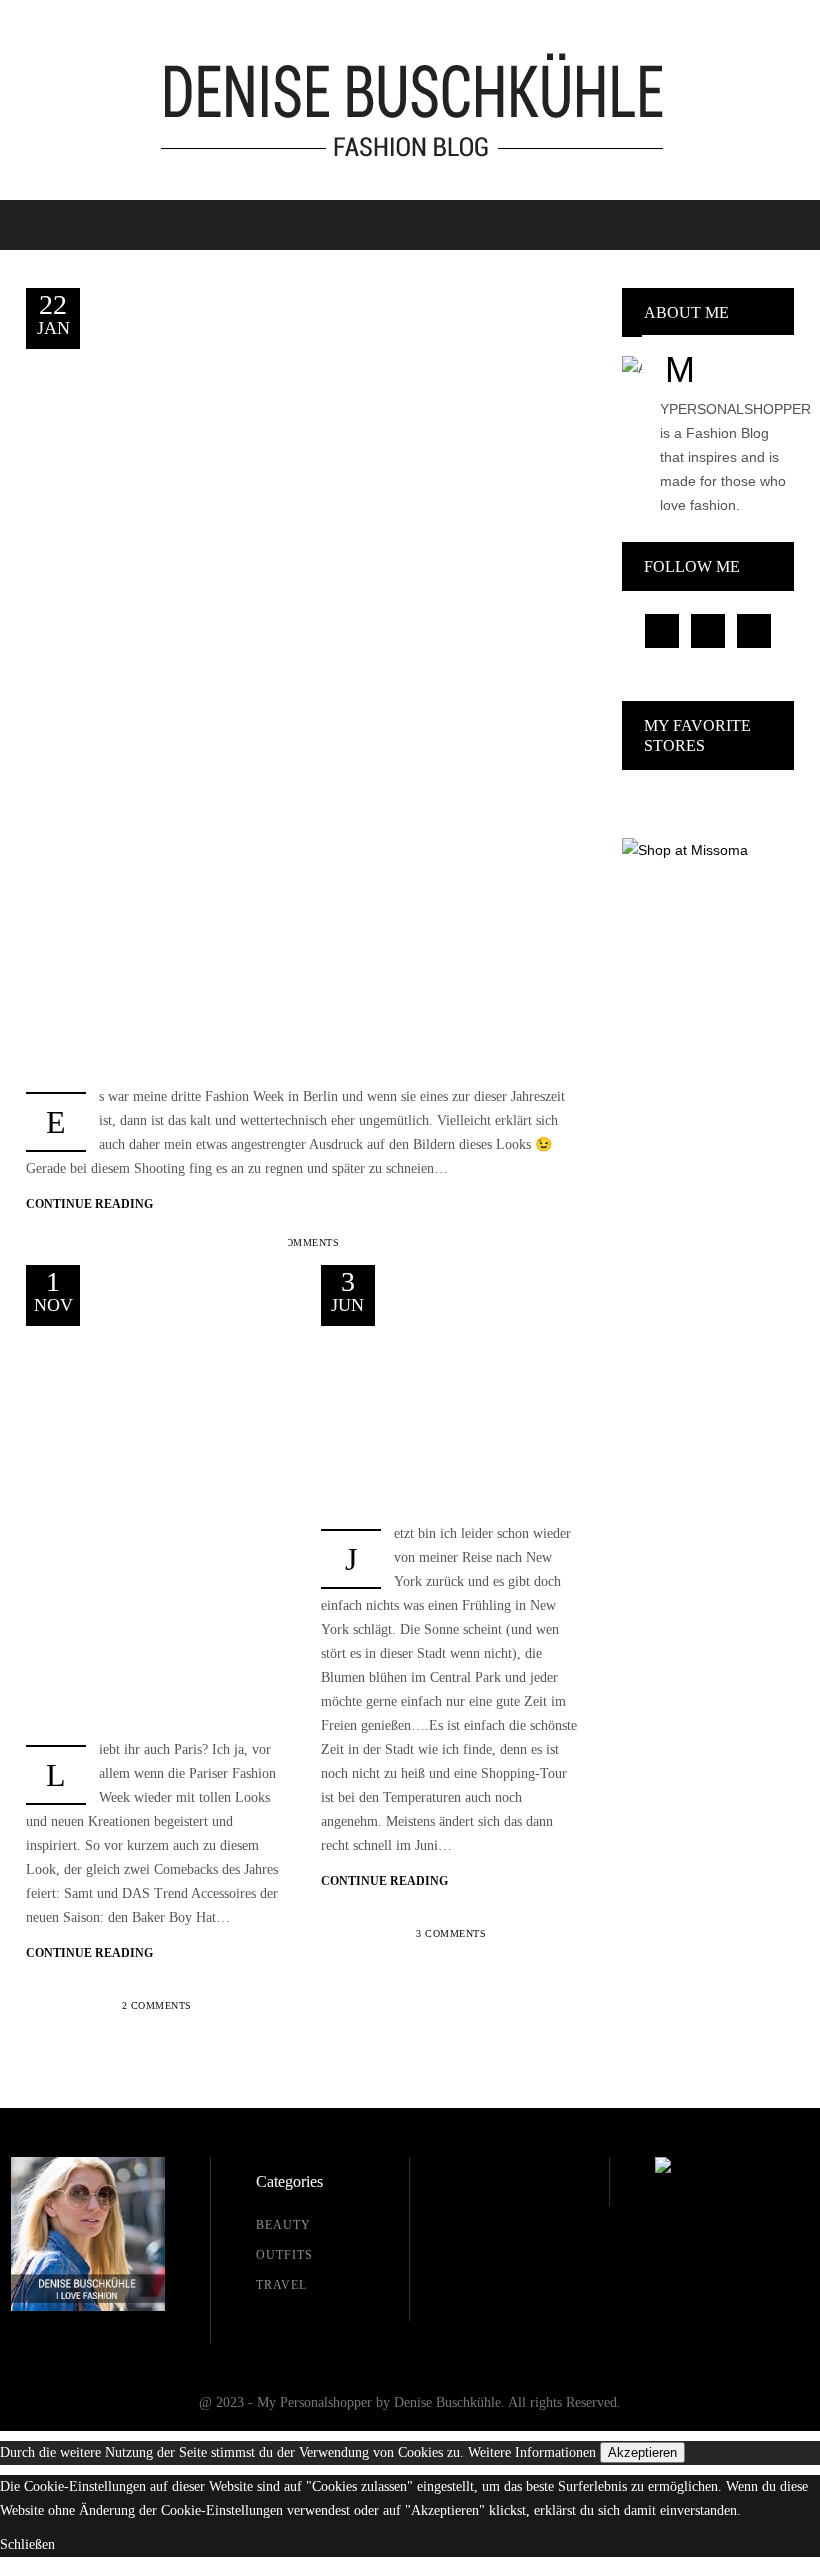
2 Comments (157, 2005)
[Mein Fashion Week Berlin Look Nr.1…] (304, 696)
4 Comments (304, 1242)
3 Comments (451, 1933)
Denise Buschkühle (167, 379)
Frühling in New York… (468, 1417)
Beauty (283, 2225)
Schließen (27, 2544)
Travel (310, 379)
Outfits (264, 379)
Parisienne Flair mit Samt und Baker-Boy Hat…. (181, 1416)
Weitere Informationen (532, 2452)
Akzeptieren (642, 2452)
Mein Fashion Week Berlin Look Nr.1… (209, 449)
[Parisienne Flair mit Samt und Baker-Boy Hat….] (157, 1521)
